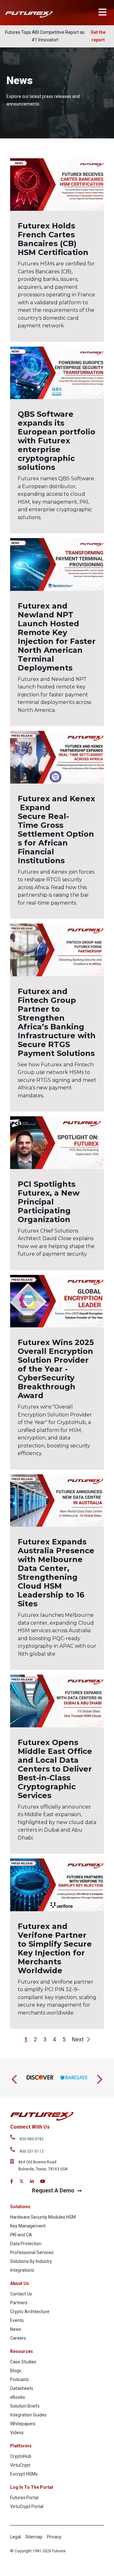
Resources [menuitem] (22, 2351)
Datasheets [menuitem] (22, 2388)
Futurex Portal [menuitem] (24, 2498)
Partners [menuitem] (19, 2303)
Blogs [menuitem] (16, 2371)
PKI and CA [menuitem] (21, 2235)
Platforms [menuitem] (21, 2446)
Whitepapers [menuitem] (23, 2424)
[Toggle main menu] (102, 12)
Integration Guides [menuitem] (28, 2415)
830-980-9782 (32, 2139)
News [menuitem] (16, 2329)
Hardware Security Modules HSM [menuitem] (43, 2217)
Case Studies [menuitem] (23, 2362)
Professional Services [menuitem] (32, 2252)
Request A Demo (53, 2191)
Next (78, 2040)
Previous (15, 2077)
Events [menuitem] (17, 2320)
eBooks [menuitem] (18, 2397)
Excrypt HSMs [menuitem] (24, 2474)
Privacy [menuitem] (54, 2537)
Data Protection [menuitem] (26, 2244)
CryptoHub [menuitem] (21, 2456)
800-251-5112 (32, 2151)
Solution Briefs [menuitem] (25, 2406)
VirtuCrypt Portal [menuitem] (27, 2506)
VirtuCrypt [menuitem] (20, 2465)
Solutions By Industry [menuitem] (31, 2261)
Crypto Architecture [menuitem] (30, 2312)
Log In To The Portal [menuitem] (32, 2487)
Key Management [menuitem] (28, 2226)
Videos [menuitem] (17, 2433)
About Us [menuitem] (20, 2283)
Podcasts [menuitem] (19, 2379)
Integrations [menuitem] (22, 2270)
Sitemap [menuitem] (34, 2537)
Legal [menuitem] (16, 2537)
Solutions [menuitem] (20, 2207)
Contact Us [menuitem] (21, 2294)
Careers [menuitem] (18, 2338)
